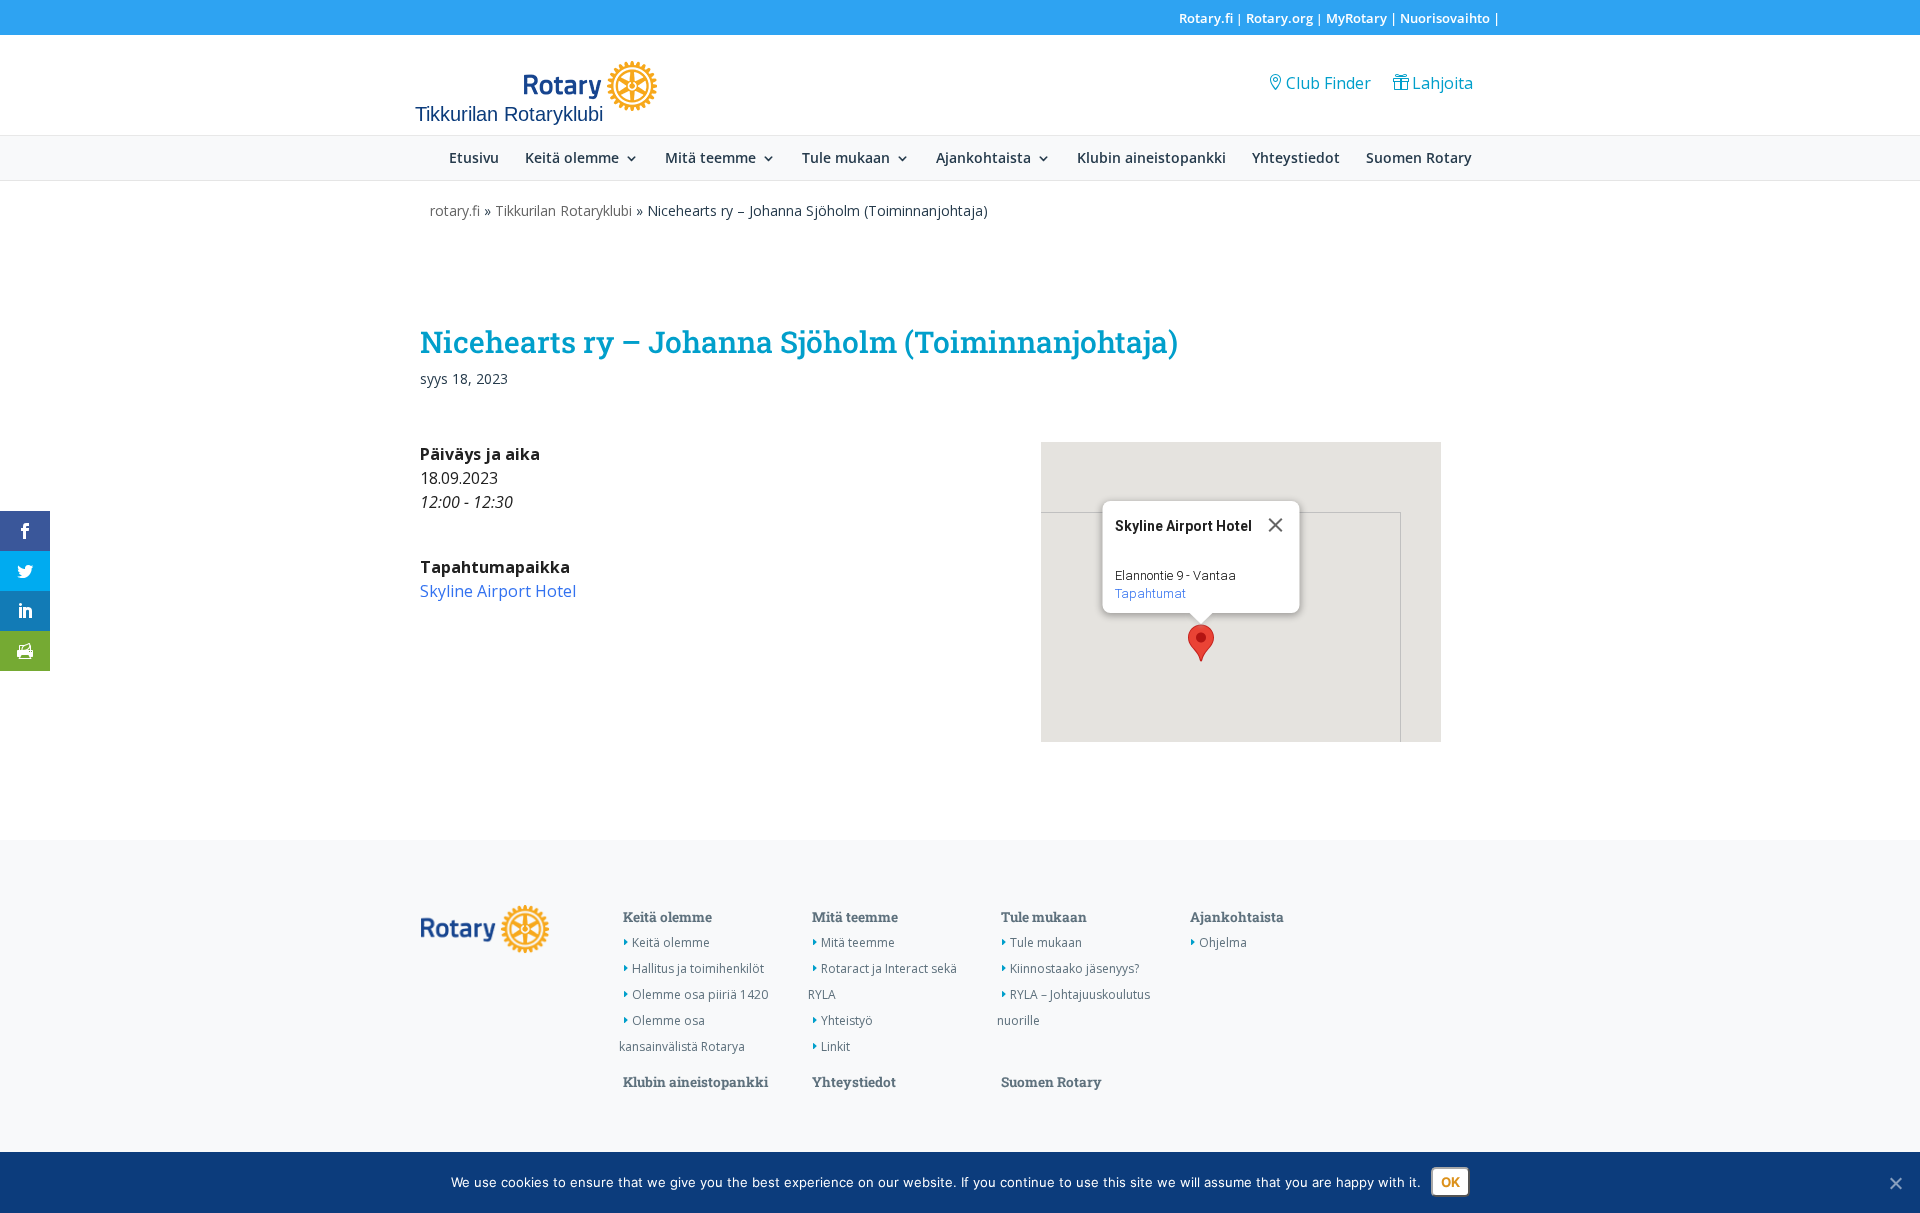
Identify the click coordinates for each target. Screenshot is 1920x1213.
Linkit (835, 1046)
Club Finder (1328, 83)
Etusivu (474, 159)
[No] (1895, 1183)
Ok (1450, 1182)
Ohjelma (1223, 942)
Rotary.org (1279, 18)
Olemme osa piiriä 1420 (700, 994)
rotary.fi (455, 210)
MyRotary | (1363, 18)
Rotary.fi (1206, 18)
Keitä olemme (572, 159)
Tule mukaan (846, 159)
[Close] (1275, 525)
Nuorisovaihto (1445, 18)
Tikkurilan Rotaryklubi (563, 210)
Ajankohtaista (983, 159)
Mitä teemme (710, 159)
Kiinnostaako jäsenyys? (1074, 968)
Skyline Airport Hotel (498, 591)
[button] (1201, 643)
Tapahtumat (1149, 593)
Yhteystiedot (1296, 159)
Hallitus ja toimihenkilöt (698, 968)
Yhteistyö (847, 1020)
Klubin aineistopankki (1151, 159)
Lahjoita (1442, 83)
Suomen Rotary (1419, 159)
